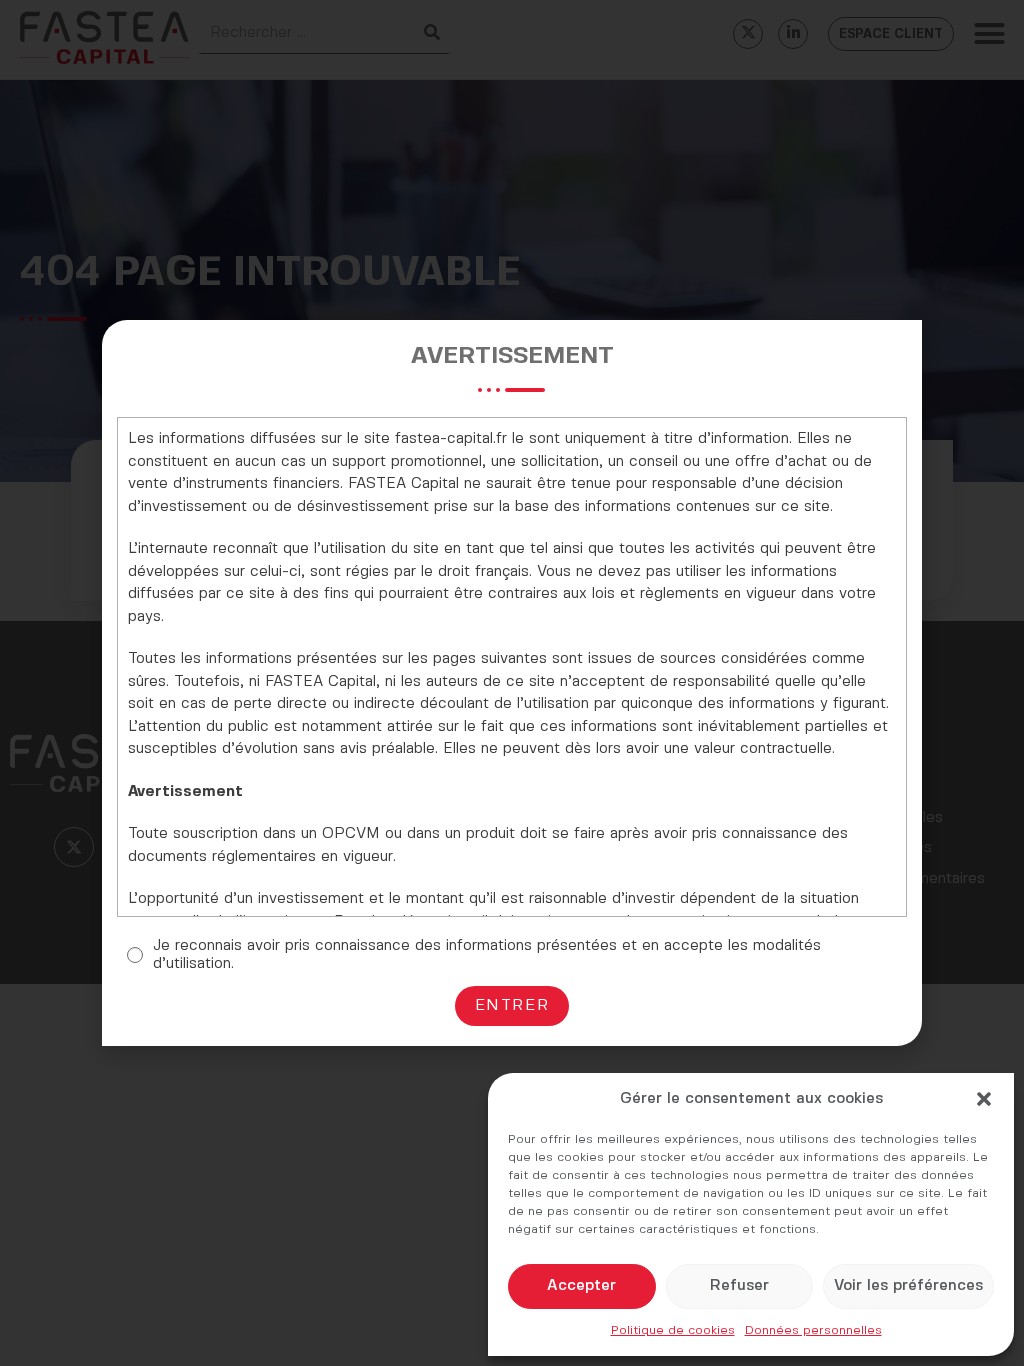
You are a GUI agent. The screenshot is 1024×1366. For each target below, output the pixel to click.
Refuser (739, 1286)
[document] (512, 683)
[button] (984, 1099)
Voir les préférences (908, 1286)
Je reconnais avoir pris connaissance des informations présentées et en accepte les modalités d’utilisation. (487, 955)
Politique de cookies (673, 1330)
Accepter (581, 1286)
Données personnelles (813, 1330)
